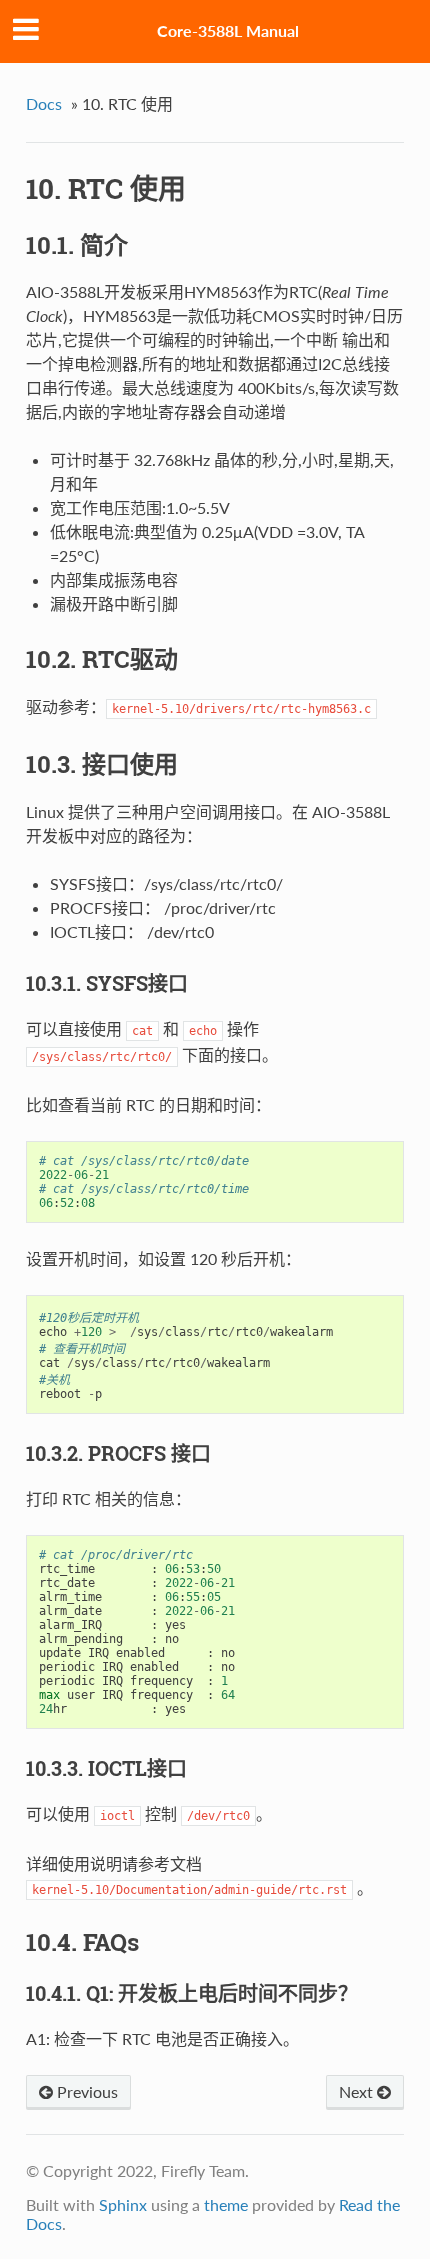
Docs (44, 103)
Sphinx (123, 2204)
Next (358, 2091)
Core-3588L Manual (228, 30)
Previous (85, 2091)
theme (226, 2204)
